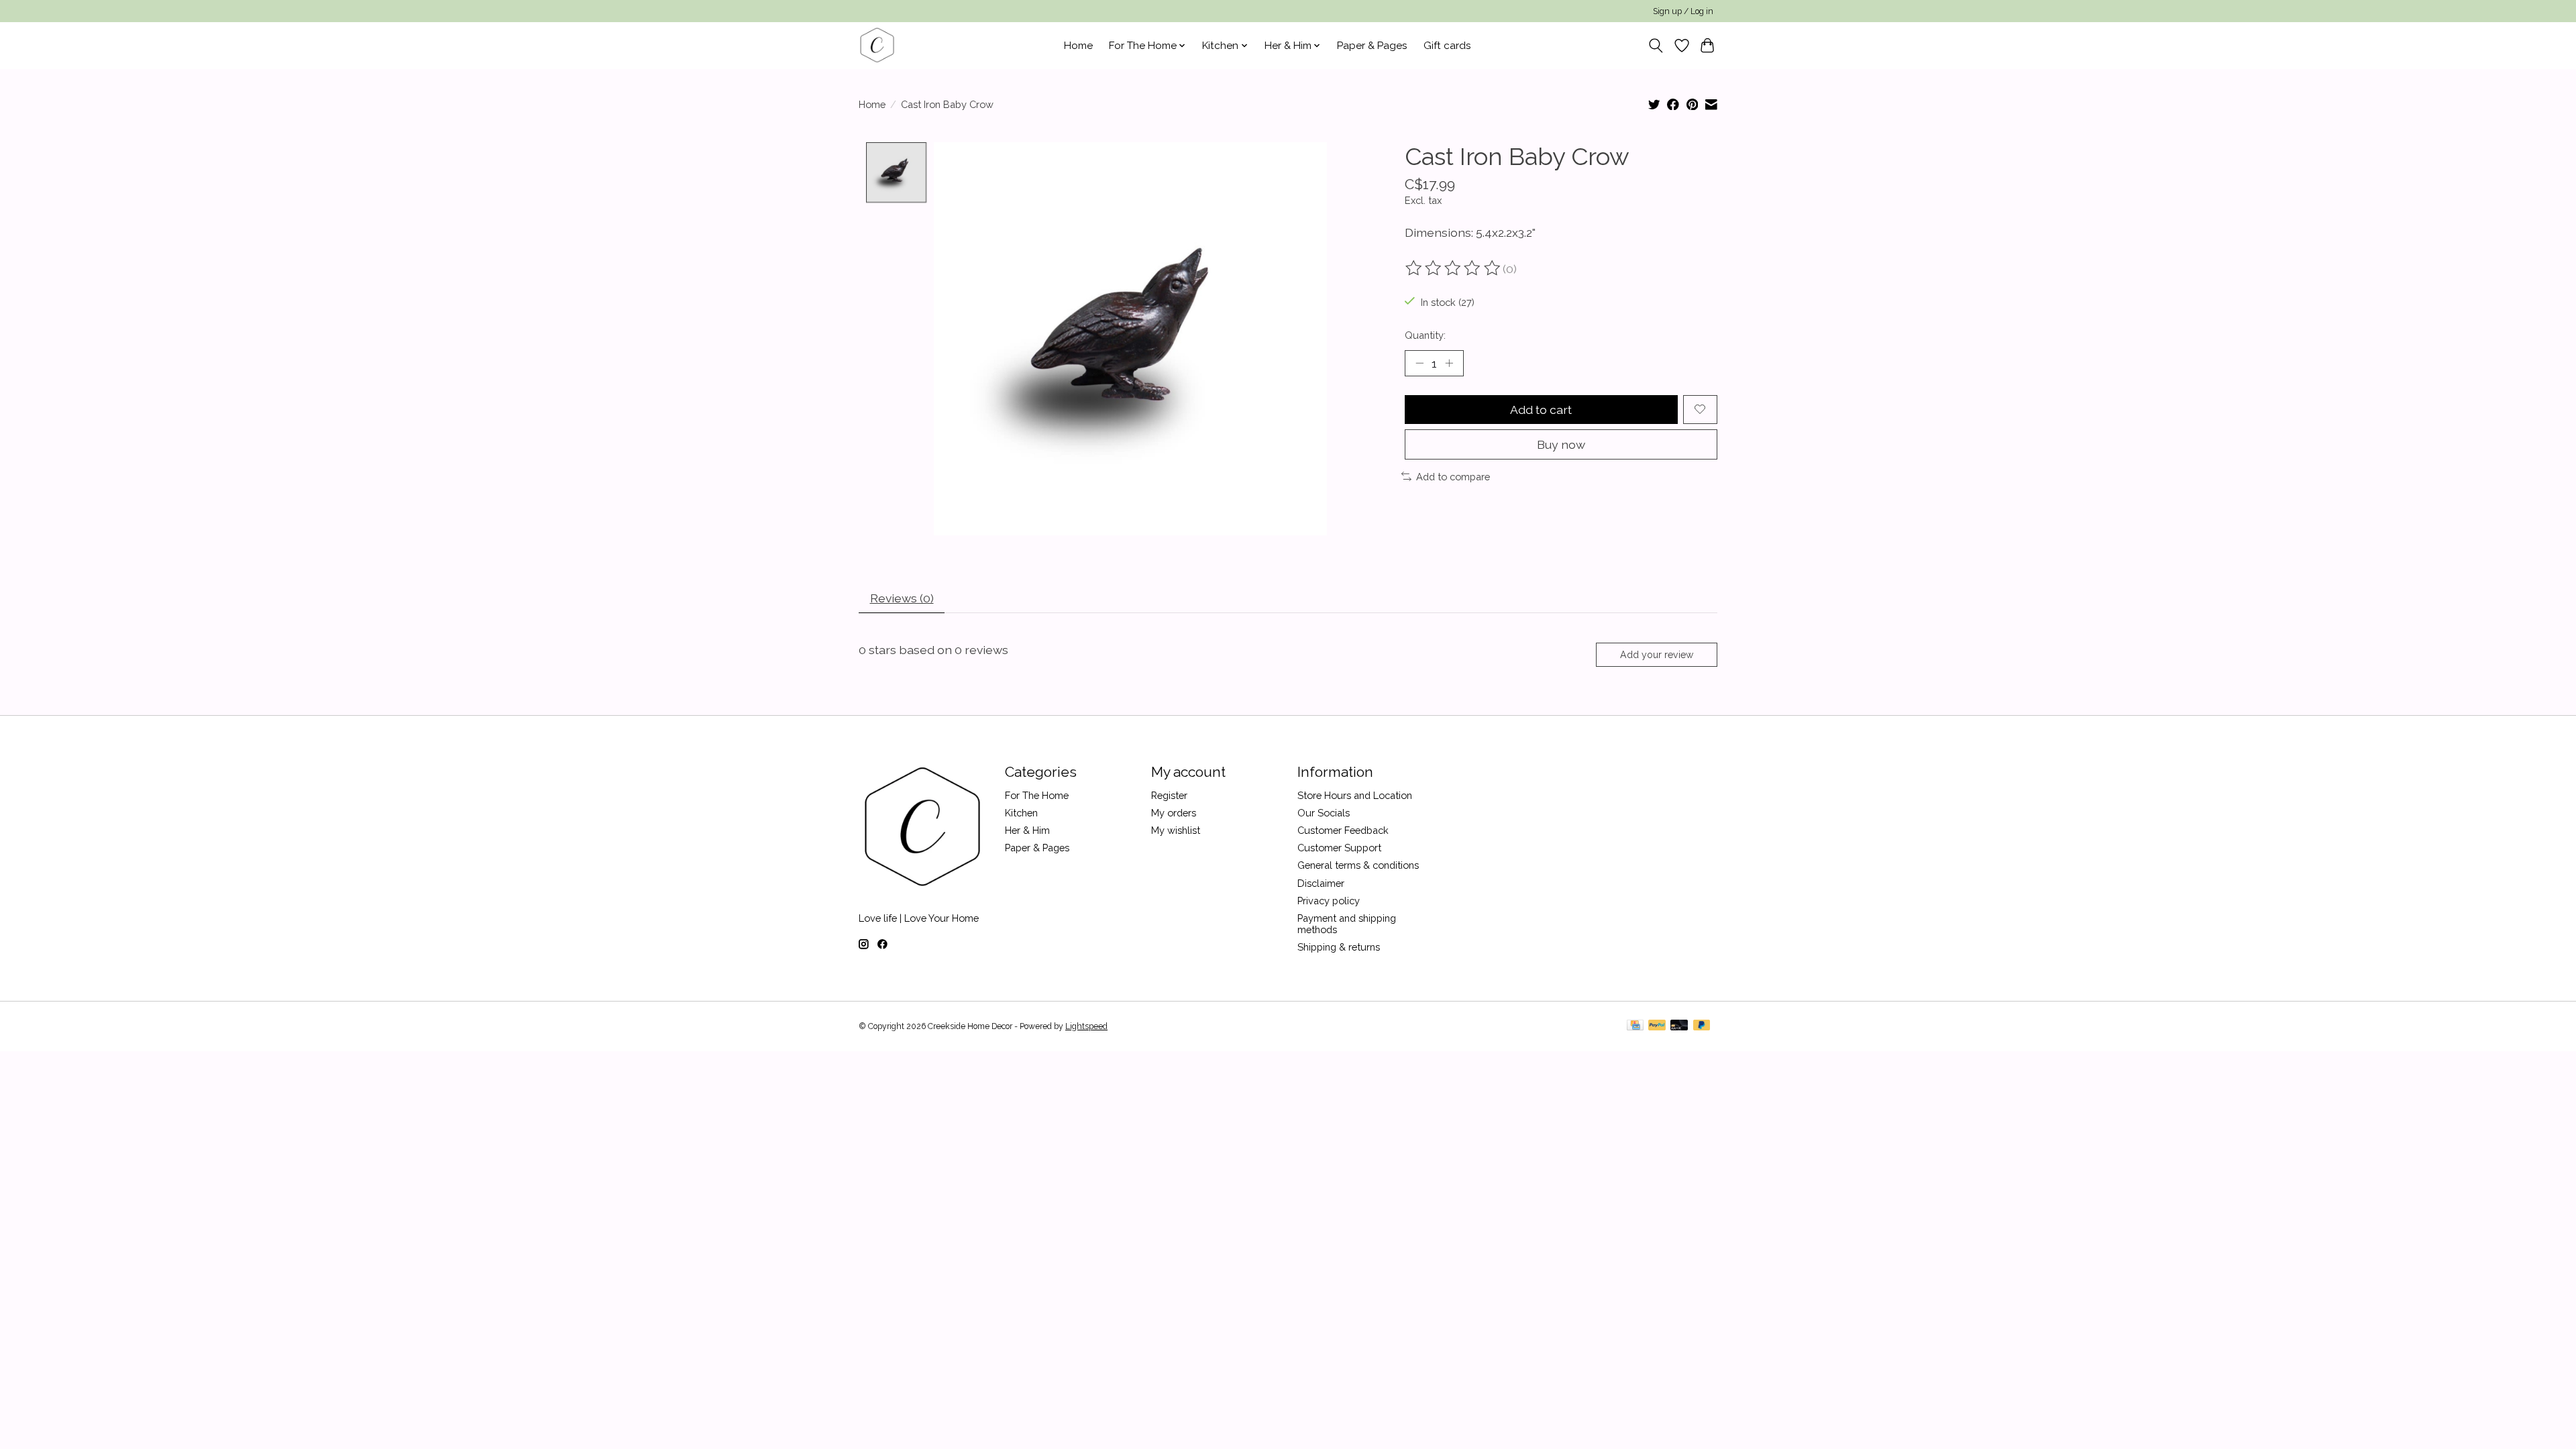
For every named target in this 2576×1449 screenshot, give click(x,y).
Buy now (1561, 444)
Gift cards (1447, 46)
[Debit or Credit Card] (1679, 1026)
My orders (1174, 813)
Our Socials (1324, 813)
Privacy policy (1329, 901)
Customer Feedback (1343, 830)
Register (1169, 795)
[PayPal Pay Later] (1702, 1026)
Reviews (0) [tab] (902, 598)
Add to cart (1541, 410)
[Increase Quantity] (1449, 363)
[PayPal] (1657, 1026)
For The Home (1037, 795)
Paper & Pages (1372, 46)
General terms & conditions (1358, 865)
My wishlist (1176, 830)
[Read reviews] (1454, 268)
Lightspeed (1086, 1026)
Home (1078, 46)
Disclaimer (1321, 883)
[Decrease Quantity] (1419, 363)
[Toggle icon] (1656, 46)
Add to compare (1453, 477)
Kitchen (1021, 813)
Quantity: (1425, 335)
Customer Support (1339, 848)
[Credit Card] (1635, 1026)
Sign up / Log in (1683, 11)
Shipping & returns (1339, 947)
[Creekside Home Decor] (877, 45)
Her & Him (1027, 830)
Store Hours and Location (1355, 795)
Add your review (1657, 655)
